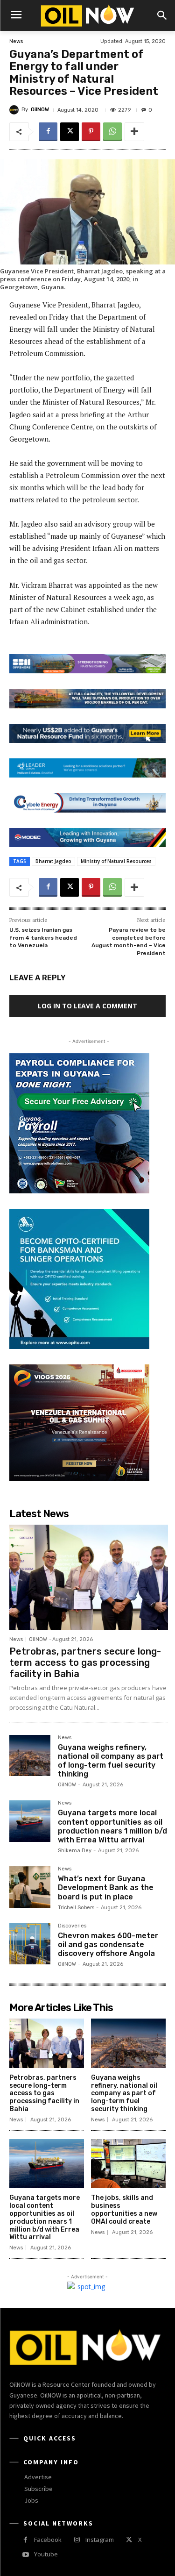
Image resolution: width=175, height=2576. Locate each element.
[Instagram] (77, 2540)
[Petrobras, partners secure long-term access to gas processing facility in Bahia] (89, 1577)
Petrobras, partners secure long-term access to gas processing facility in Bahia (85, 1663)
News (16, 41)
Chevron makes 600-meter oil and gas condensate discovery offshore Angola (108, 1944)
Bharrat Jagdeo (53, 861)
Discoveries (72, 1926)
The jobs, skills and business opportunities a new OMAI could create (124, 2209)
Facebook (48, 2540)
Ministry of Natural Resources (116, 861)
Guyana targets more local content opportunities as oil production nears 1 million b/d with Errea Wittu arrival (112, 1826)
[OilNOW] (15, 110)
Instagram (100, 2540)
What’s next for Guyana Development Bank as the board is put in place (106, 1887)
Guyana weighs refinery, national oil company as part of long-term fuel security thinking (111, 1761)
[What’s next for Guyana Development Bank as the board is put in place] (30, 1887)
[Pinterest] (91, 132)
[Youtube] (25, 2555)
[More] (134, 132)
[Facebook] (48, 132)
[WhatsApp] (112, 132)
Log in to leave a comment (87, 1006)
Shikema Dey (75, 1851)
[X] (70, 132)
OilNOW (40, 110)
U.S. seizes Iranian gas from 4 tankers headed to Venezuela (43, 938)
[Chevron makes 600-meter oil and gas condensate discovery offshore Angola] (30, 1944)
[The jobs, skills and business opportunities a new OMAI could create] (128, 2164)
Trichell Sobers (76, 1908)
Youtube (46, 2554)
